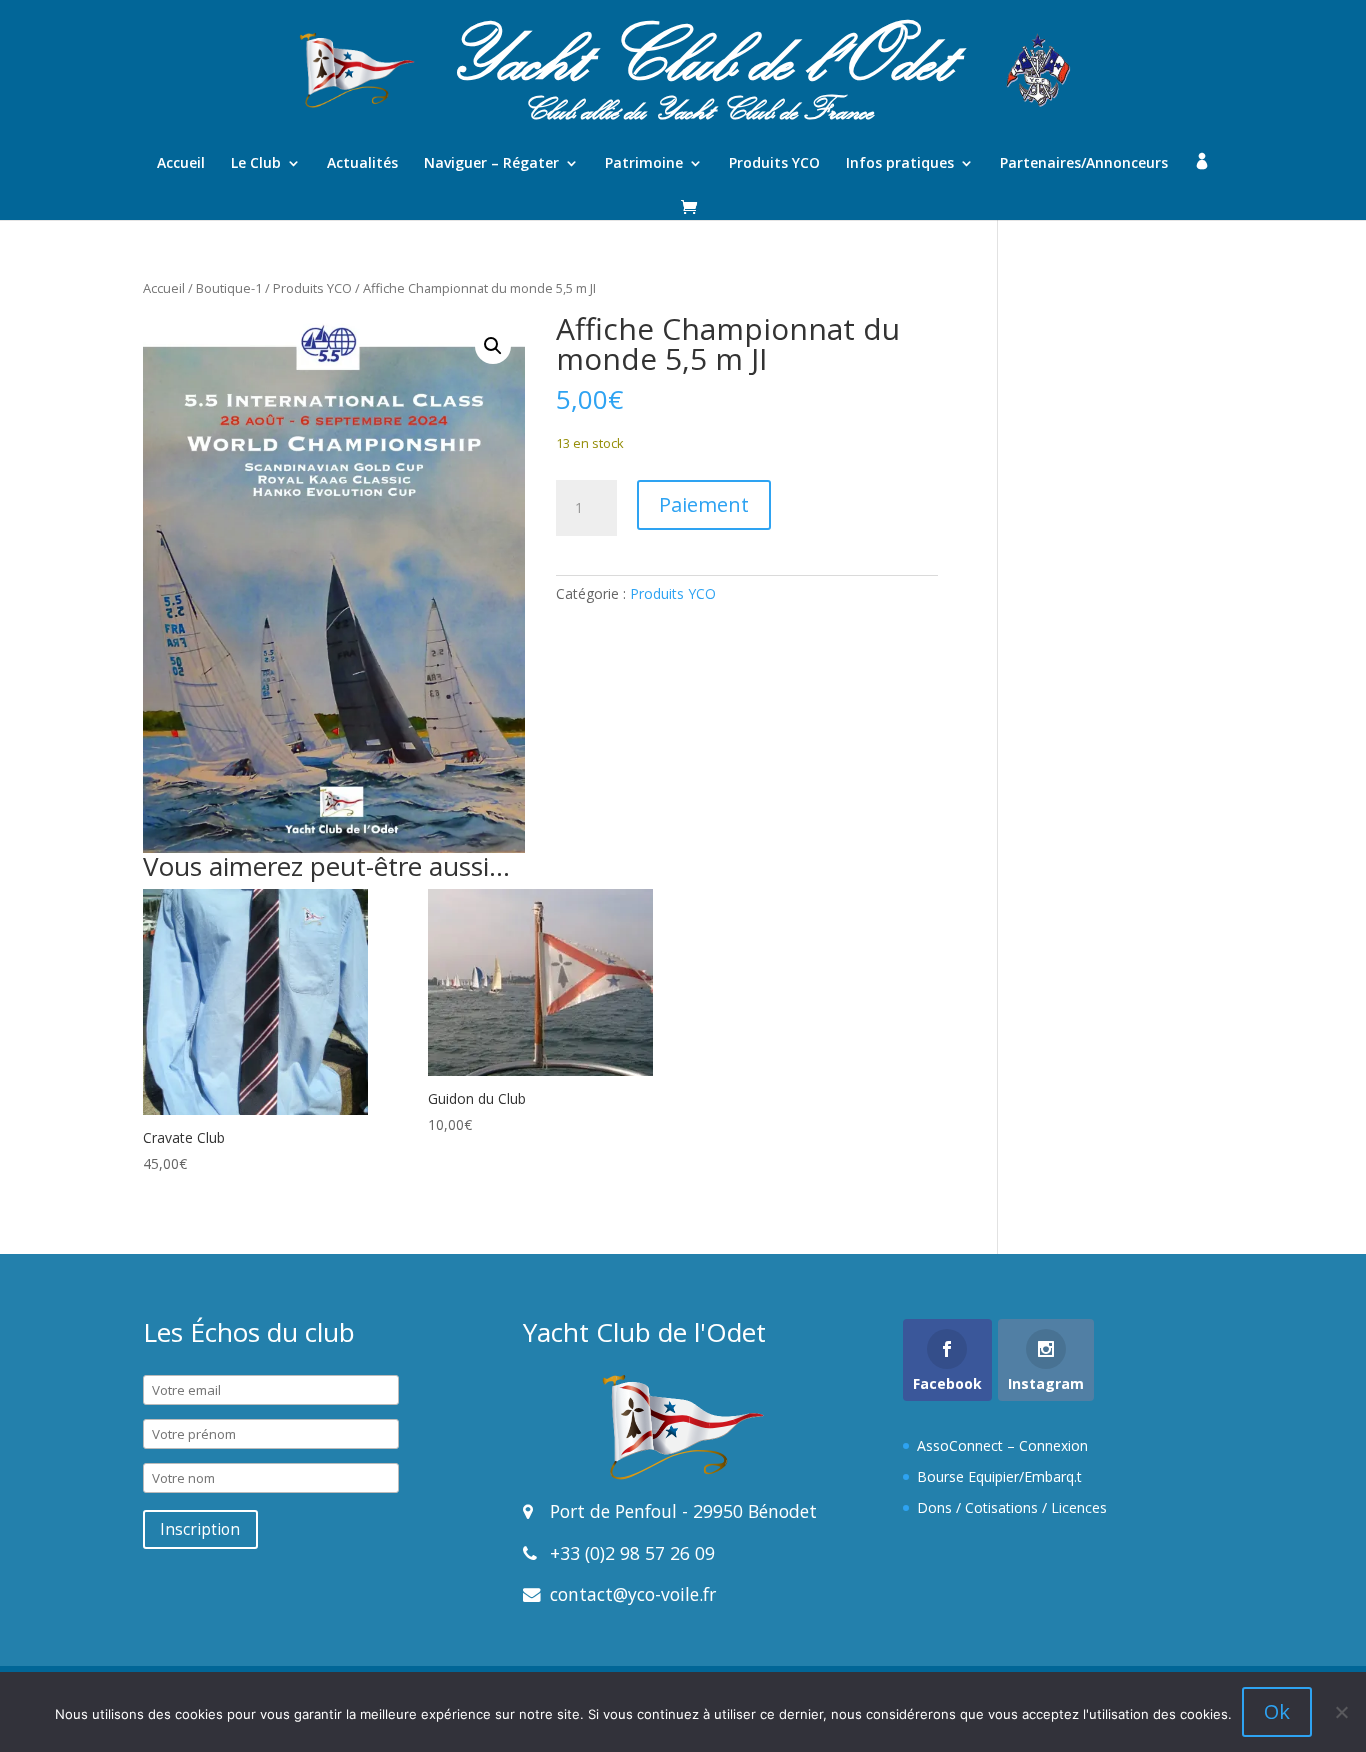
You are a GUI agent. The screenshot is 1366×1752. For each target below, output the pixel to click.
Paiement (704, 504)
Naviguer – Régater (491, 164)
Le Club (256, 164)
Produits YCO (774, 164)
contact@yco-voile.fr (630, 1594)
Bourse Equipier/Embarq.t (999, 1476)
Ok (1277, 1711)
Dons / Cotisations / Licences (1012, 1507)
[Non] (1341, 1712)
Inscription (200, 1529)
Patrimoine (644, 164)
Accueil (181, 164)
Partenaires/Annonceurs (1084, 164)
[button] (493, 346)
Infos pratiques (900, 164)
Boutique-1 (229, 288)
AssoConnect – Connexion (1002, 1445)
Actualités (362, 164)
